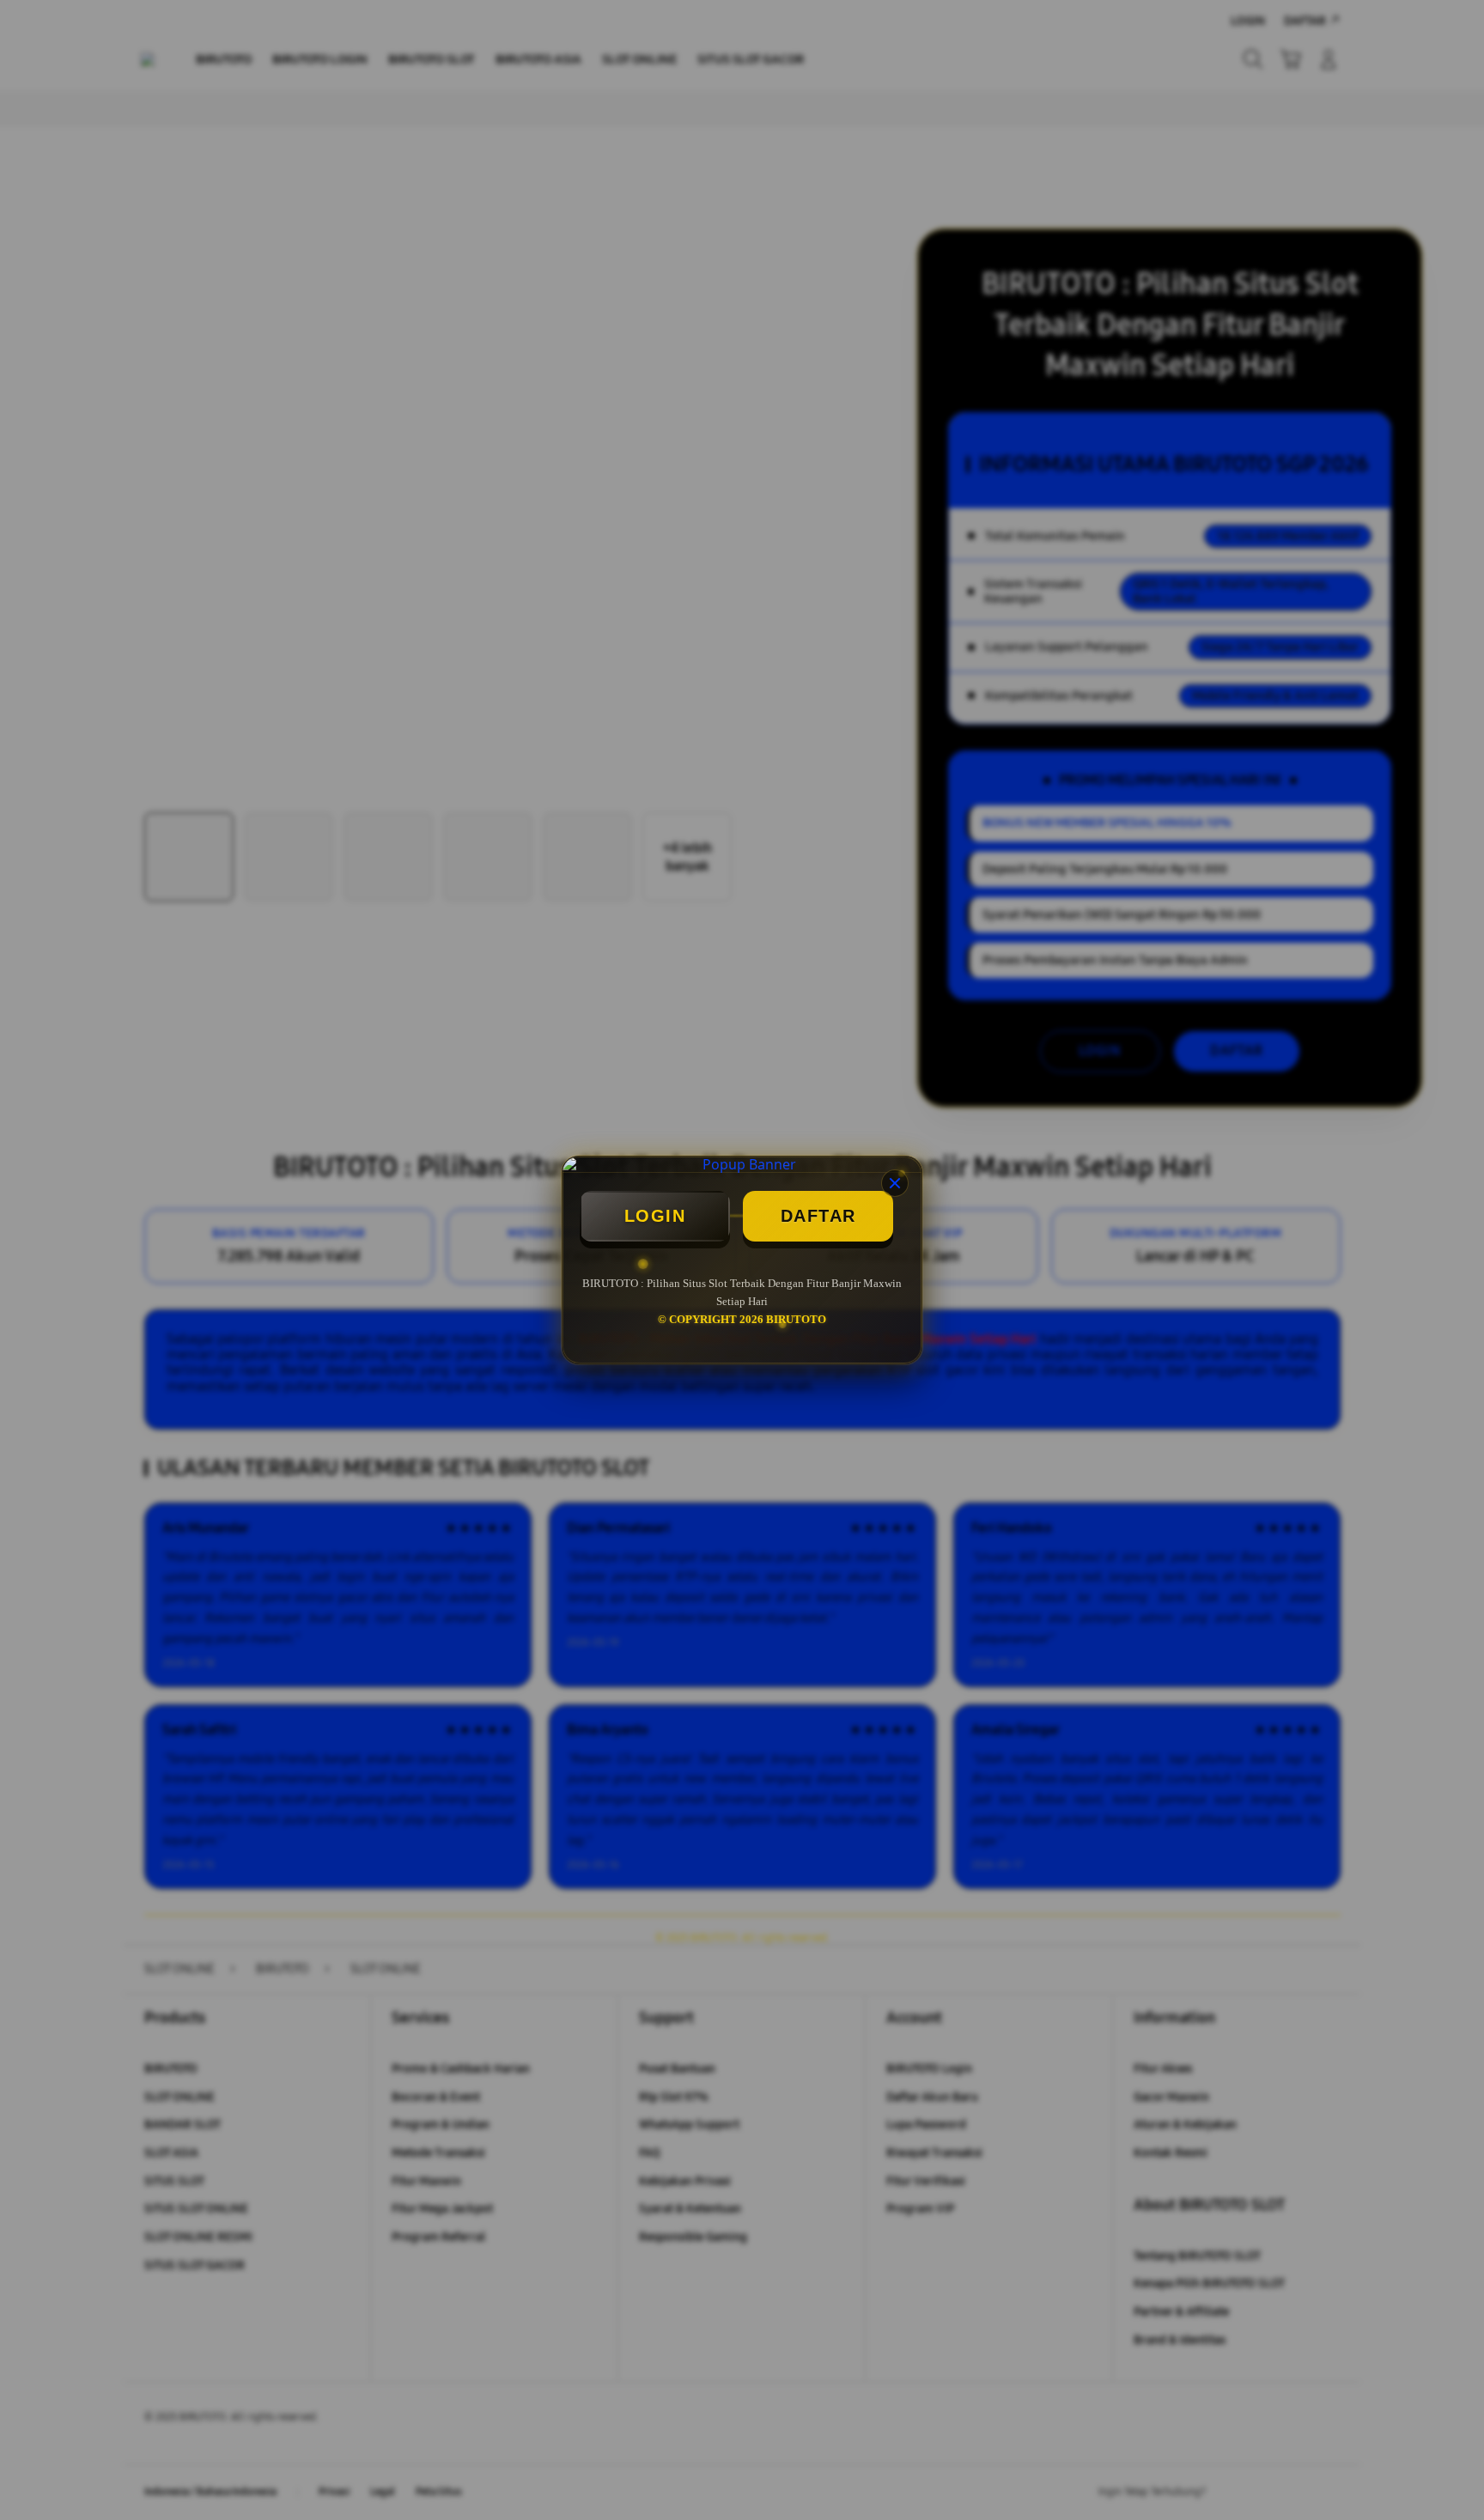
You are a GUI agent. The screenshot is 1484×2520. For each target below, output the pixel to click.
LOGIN (655, 1216)
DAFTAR (818, 1216)
